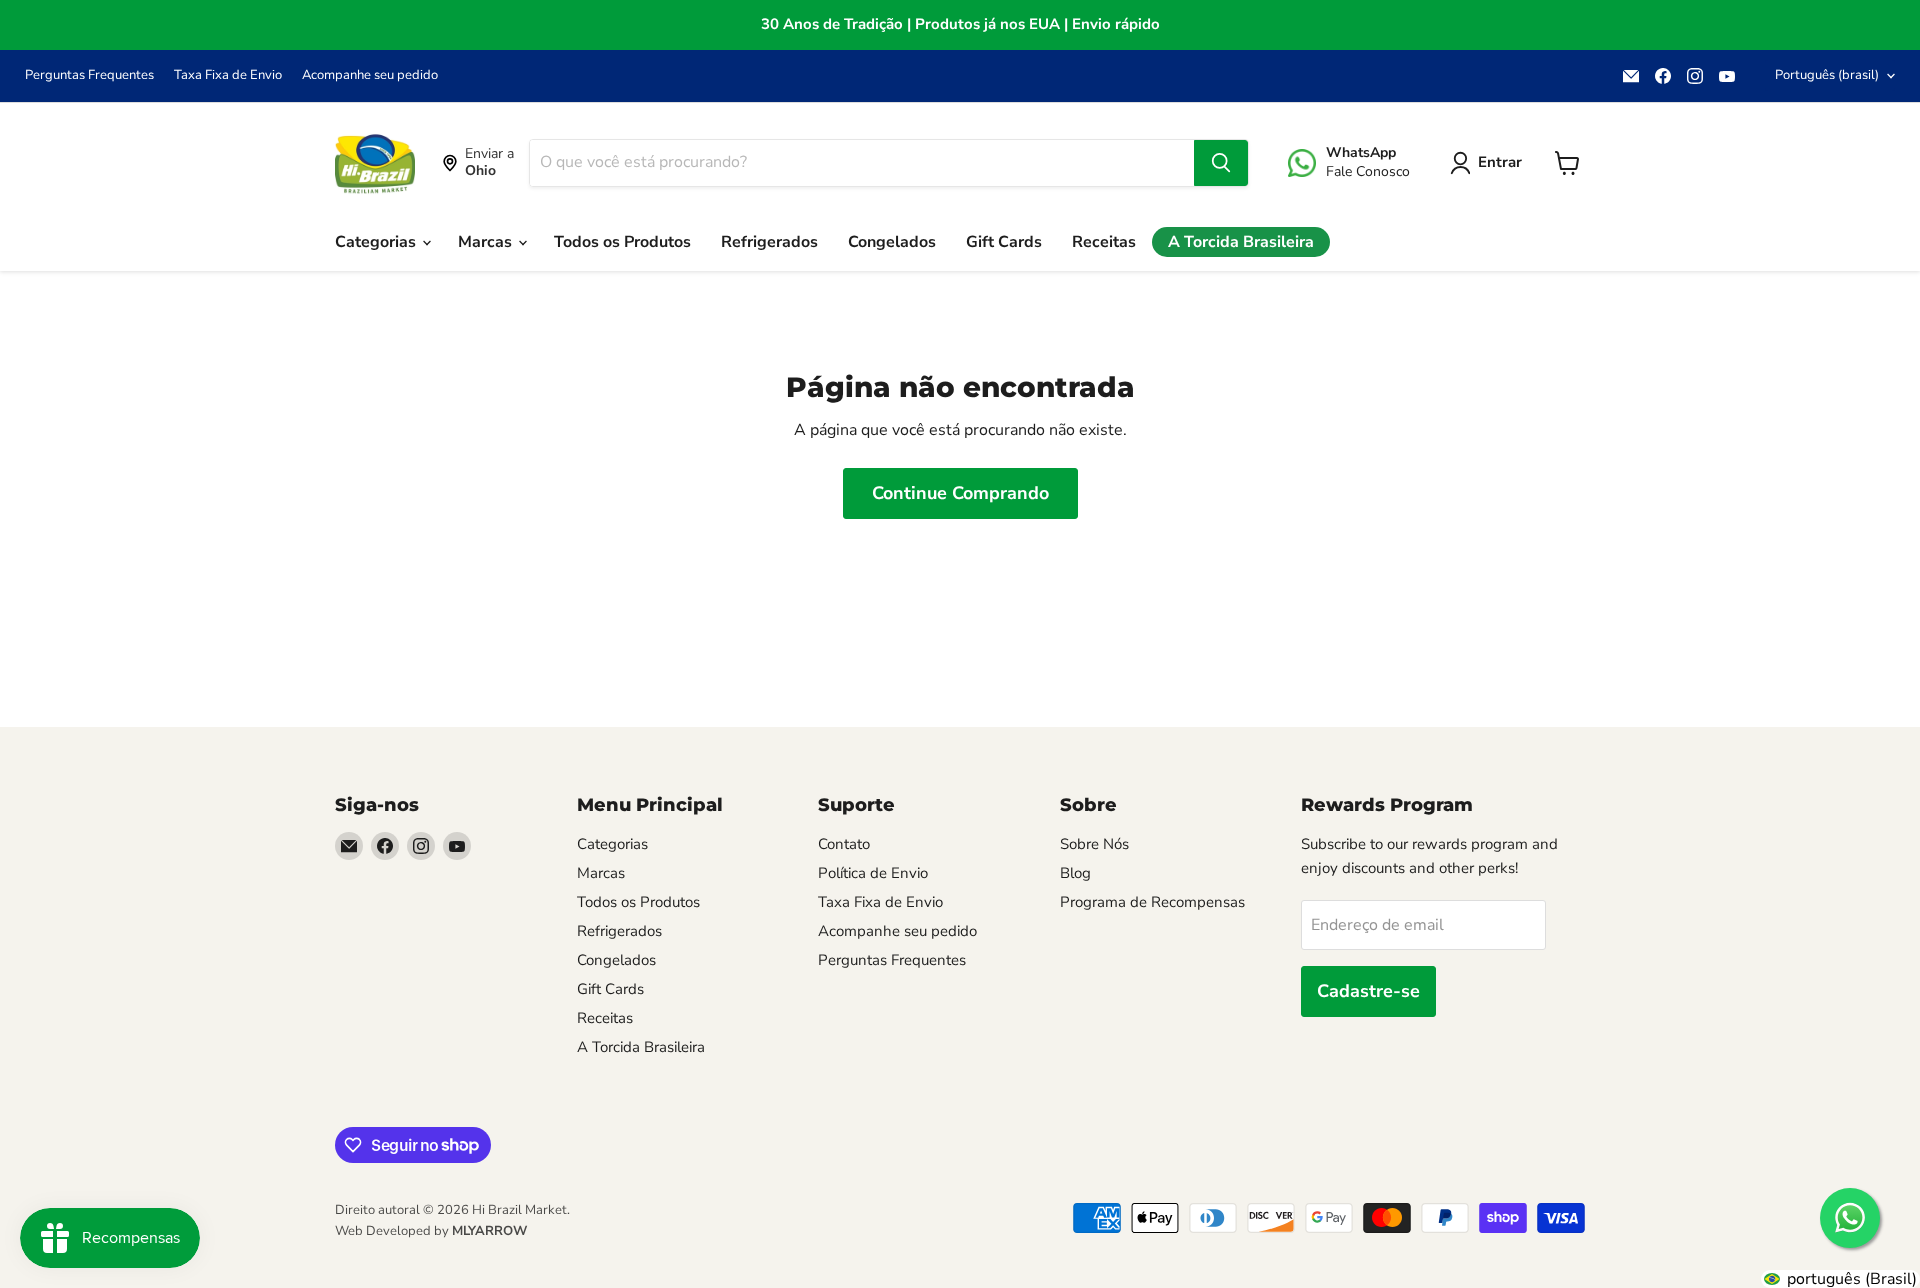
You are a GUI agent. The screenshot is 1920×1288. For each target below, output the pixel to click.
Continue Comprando (960, 493)
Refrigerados (769, 242)
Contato (844, 844)
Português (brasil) (1827, 75)
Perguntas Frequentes (89, 75)
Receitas (1104, 242)
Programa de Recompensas (1152, 902)
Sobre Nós (1094, 844)
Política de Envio (873, 873)
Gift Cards (1004, 242)
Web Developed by (431, 1231)
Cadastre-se (1368, 991)
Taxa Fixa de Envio (228, 75)
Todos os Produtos (622, 242)
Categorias (377, 242)
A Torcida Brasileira (1241, 242)
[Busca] (1221, 163)
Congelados (892, 242)
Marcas (487, 242)
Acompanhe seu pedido (370, 75)
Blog (1075, 873)
